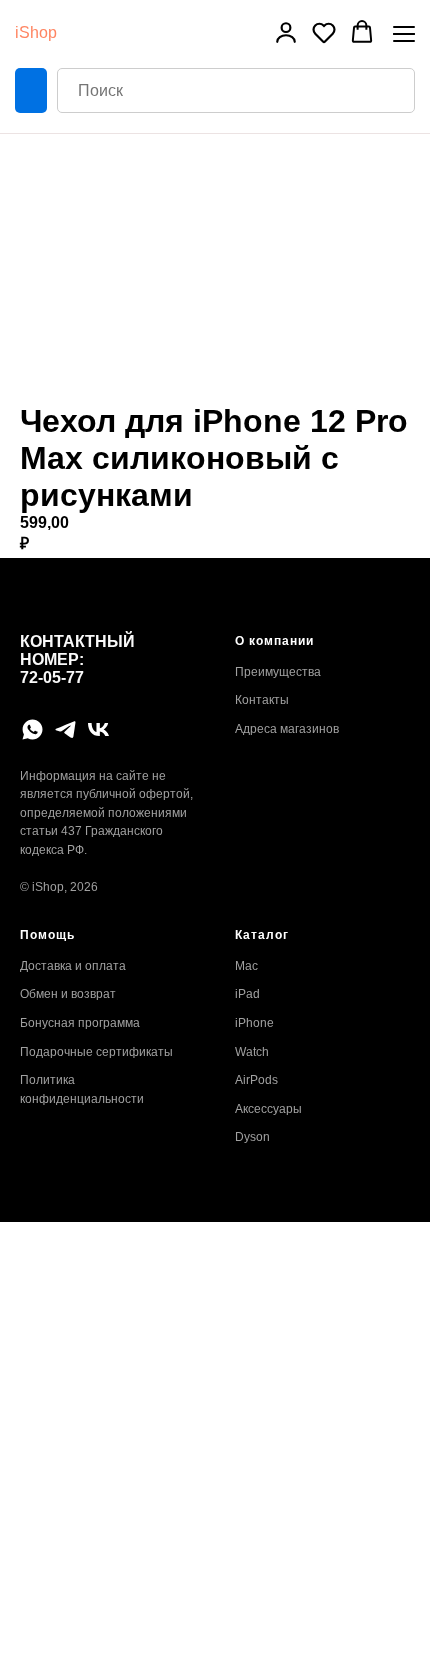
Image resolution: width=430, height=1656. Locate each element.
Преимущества (278, 672)
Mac (246, 966)
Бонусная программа (80, 1023)
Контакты (262, 700)
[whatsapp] (32, 729)
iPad (247, 994)
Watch (252, 1052)
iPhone (254, 1023)
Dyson (252, 1137)
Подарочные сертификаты (96, 1052)
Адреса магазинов (287, 729)
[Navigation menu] (404, 33)
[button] (286, 32)
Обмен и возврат (68, 994)
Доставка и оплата (73, 966)
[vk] (98, 729)
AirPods (256, 1080)
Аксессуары (268, 1109)
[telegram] (65, 729)
